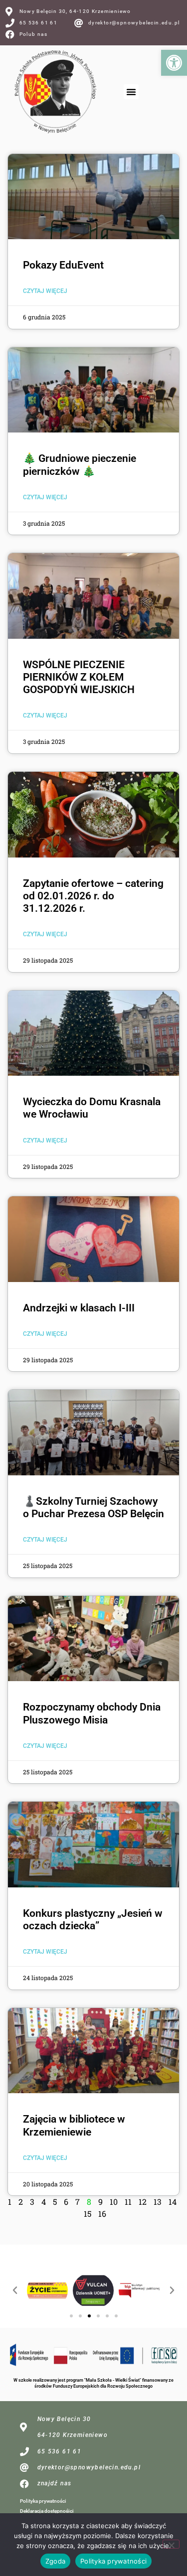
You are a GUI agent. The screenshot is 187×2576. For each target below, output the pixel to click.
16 (102, 2214)
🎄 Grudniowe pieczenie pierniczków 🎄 (80, 465)
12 (143, 2202)
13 (158, 2202)
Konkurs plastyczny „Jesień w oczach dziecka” (93, 1920)
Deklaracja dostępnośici (47, 2511)
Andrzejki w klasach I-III (79, 1308)
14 (173, 2202)
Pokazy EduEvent (63, 265)
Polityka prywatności (43, 2501)
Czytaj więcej (45, 291)
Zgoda (55, 2561)
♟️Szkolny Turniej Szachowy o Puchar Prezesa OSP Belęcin (93, 1507)
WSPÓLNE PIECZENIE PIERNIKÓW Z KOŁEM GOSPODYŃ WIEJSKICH (79, 677)
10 (114, 2202)
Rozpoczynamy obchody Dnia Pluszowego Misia (92, 1713)
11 (128, 2202)
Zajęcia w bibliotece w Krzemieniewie (74, 2125)
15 (88, 2214)
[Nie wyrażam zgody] (171, 2544)
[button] (174, 63)
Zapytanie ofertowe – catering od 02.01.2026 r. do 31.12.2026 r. (93, 896)
